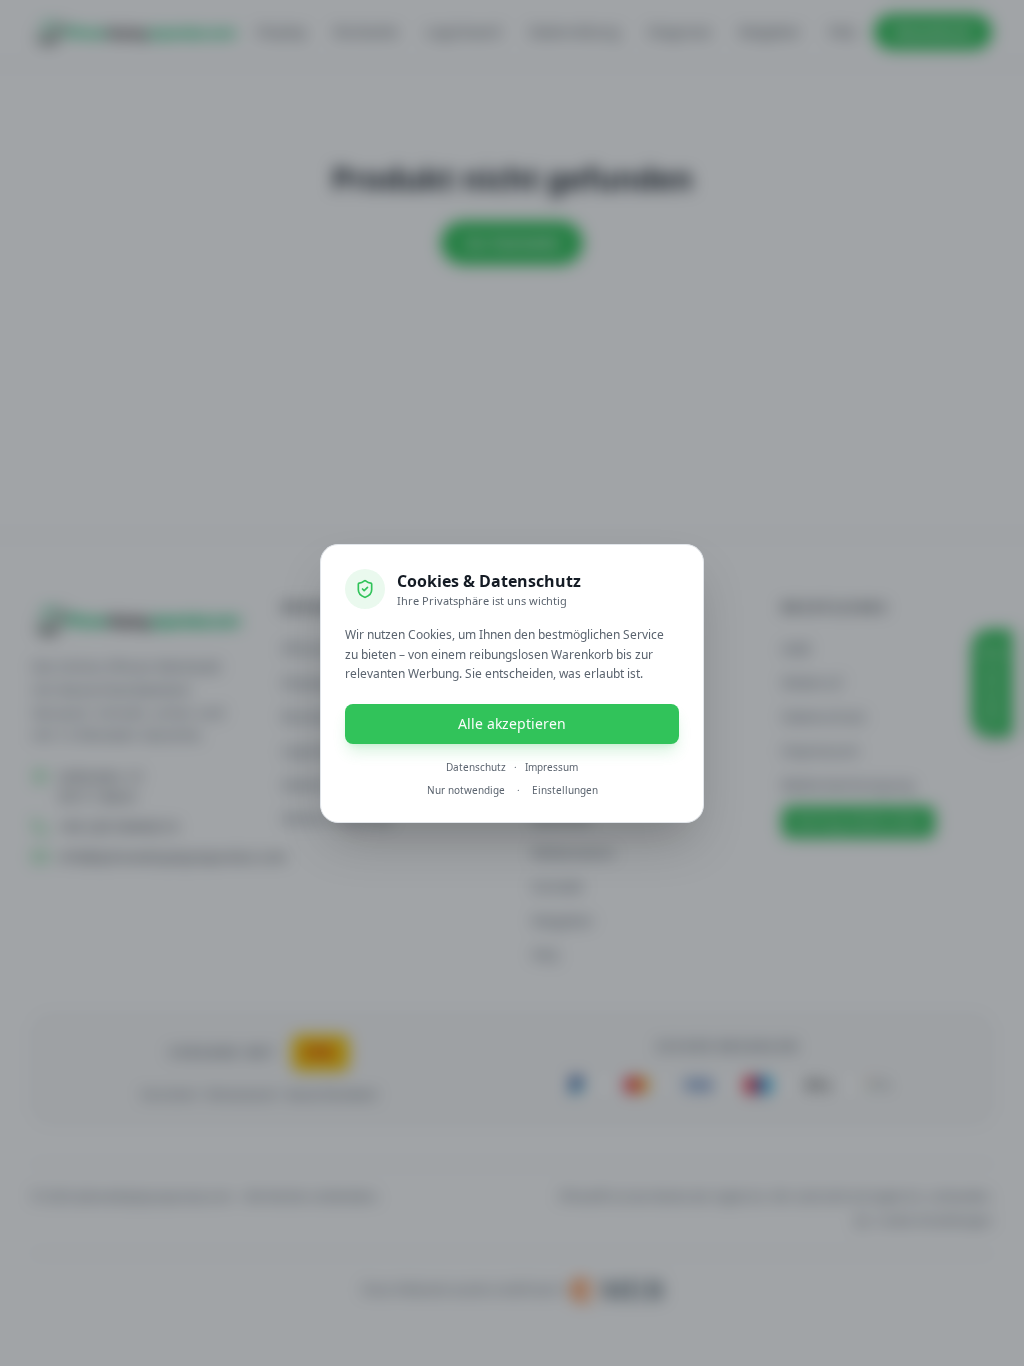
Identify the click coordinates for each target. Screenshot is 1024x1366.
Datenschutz (476, 767)
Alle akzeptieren (512, 723)
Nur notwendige (466, 790)
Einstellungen (565, 790)
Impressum (551, 767)
